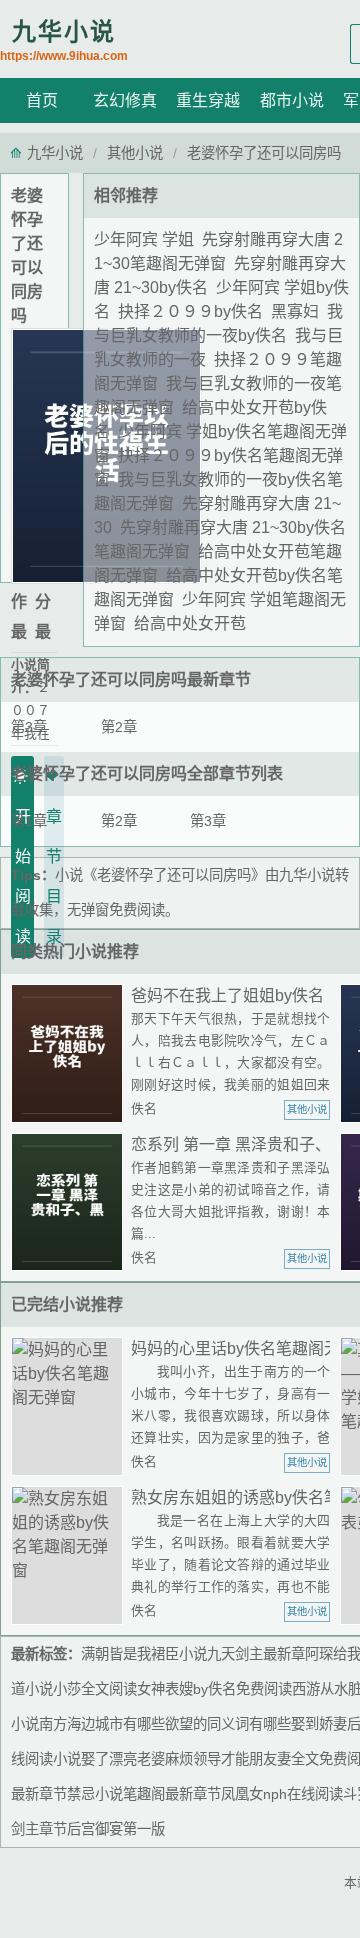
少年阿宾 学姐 (144, 239)
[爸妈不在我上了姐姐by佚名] (71, 1053)
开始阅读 (23, 876)
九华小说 (64, 40)
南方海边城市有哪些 (102, 1724)
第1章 (29, 821)
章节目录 (54, 876)
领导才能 (221, 1759)
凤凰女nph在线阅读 (282, 1794)
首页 (42, 100)
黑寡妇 (295, 311)
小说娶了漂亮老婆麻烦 (123, 1759)
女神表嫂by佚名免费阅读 (214, 1689)
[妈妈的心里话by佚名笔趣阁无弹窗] (71, 1406)
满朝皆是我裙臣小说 (144, 1654)
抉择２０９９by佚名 (190, 311)
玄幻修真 (125, 100)
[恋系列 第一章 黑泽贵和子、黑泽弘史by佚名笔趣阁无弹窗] (71, 1202)
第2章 (119, 727)
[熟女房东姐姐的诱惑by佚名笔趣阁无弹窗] (71, 1555)
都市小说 (292, 100)
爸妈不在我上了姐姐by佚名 (227, 995)
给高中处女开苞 (190, 623)
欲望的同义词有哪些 (228, 1724)
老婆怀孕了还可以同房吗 (99, 679)
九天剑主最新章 (256, 1654)
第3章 (29, 727)
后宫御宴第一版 (116, 1829)
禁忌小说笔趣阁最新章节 (144, 1794)
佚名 (144, 1108)
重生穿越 (208, 100)
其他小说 (135, 153)
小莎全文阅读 (95, 1689)
